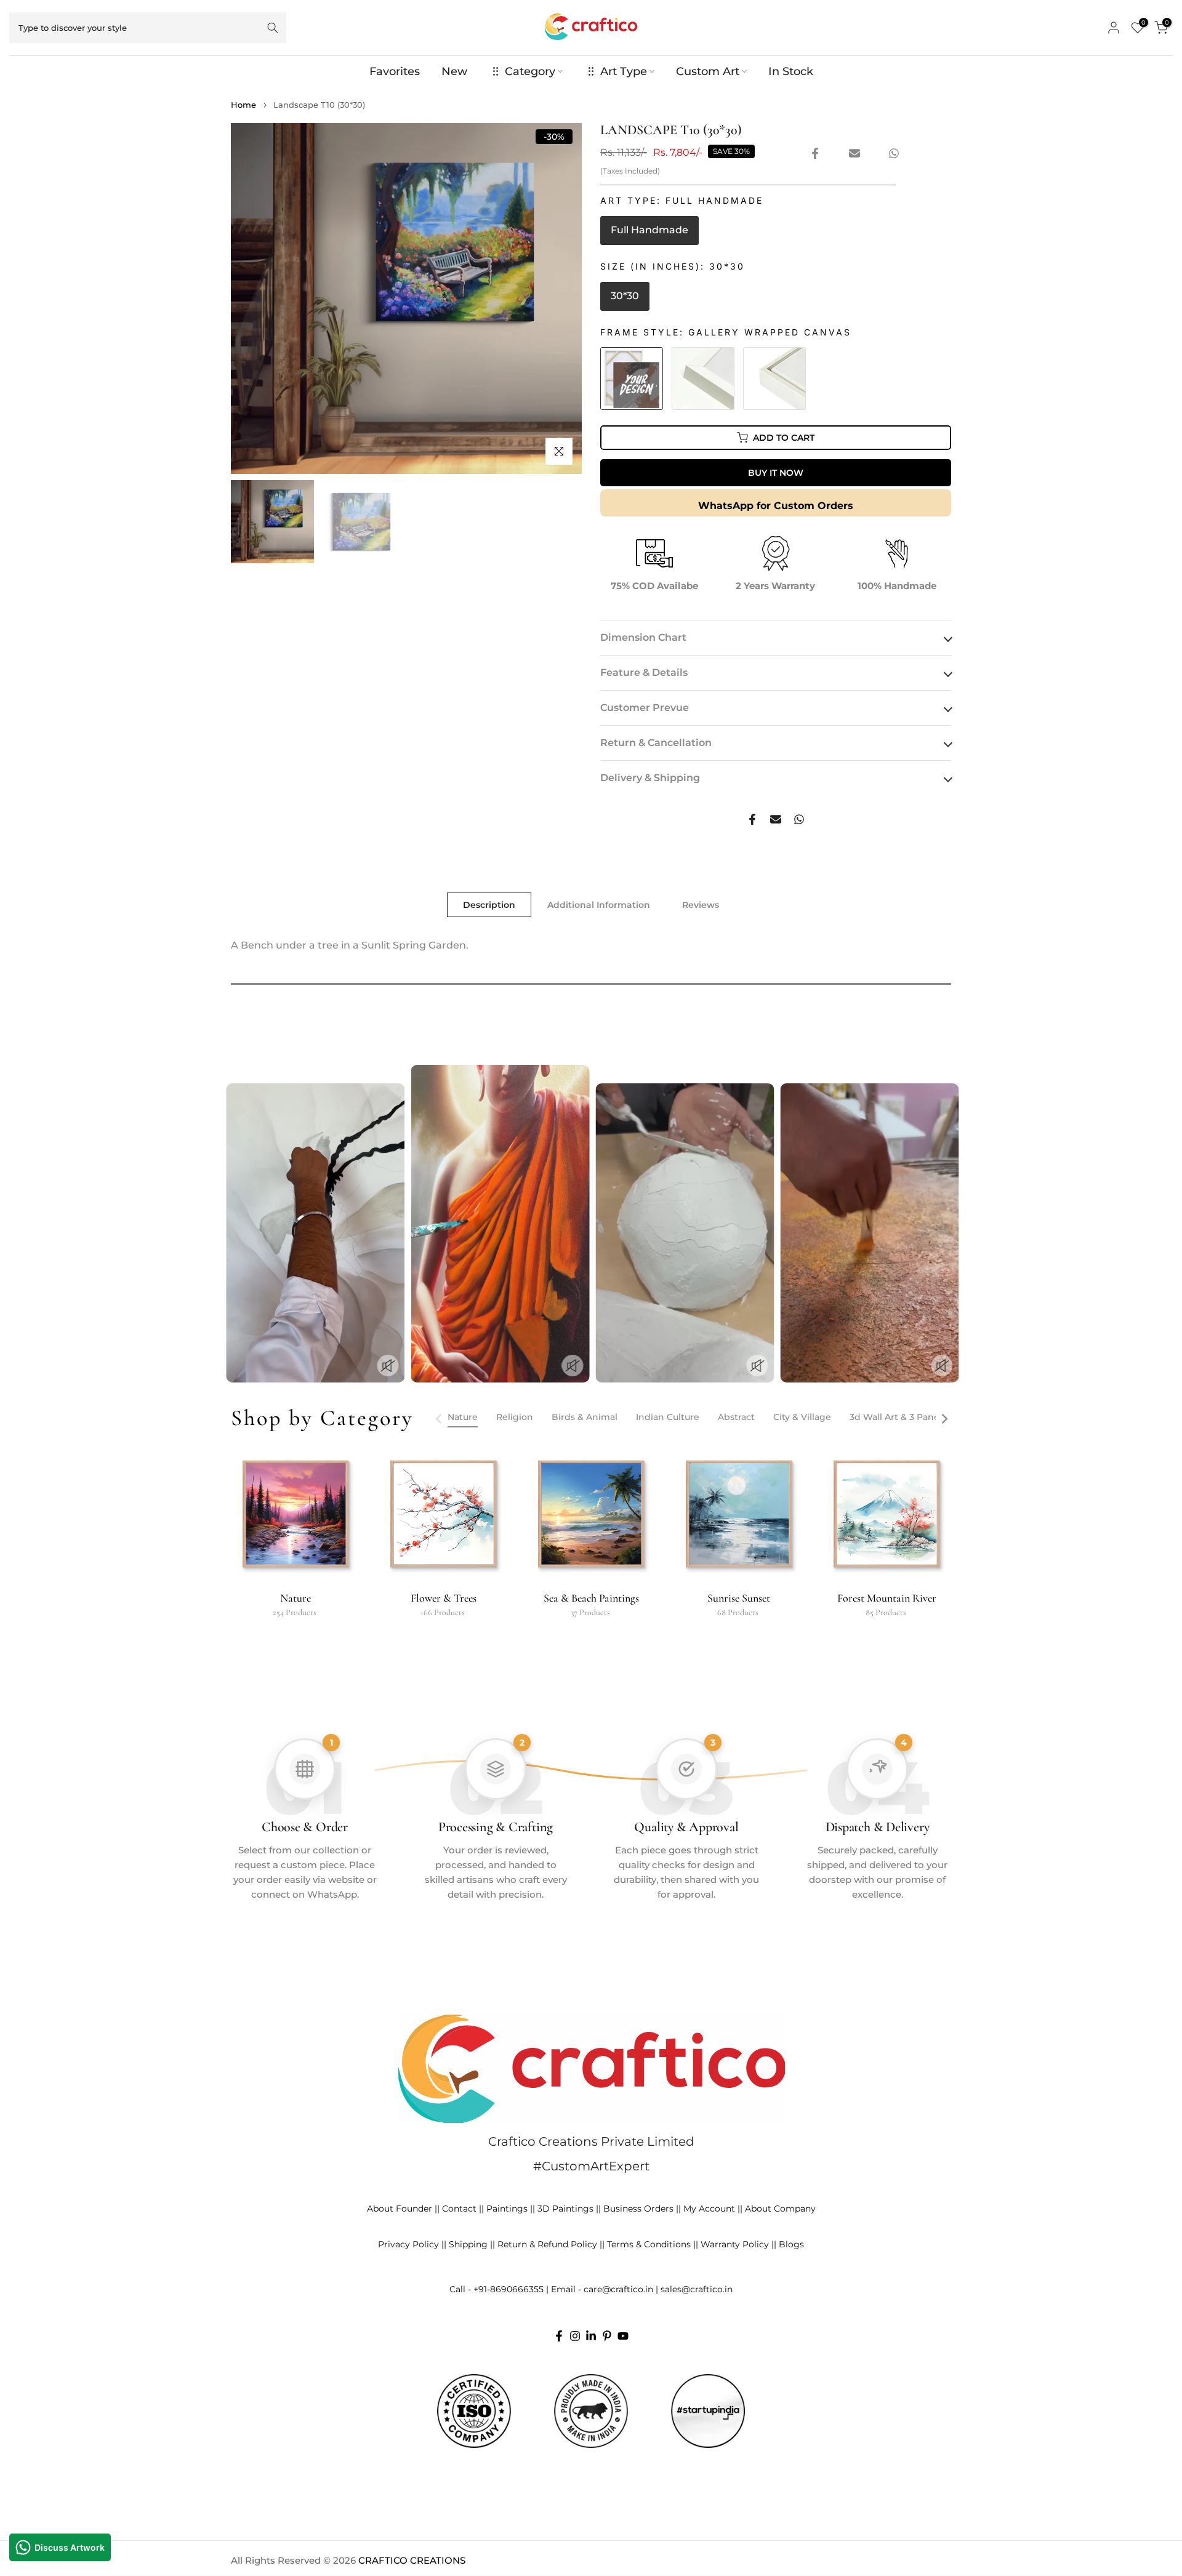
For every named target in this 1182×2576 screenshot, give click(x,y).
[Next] (944, 1419)
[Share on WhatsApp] (894, 153)
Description (489, 905)
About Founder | (402, 2209)
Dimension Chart (643, 637)
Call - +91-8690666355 (497, 2289)
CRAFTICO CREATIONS (412, 2560)
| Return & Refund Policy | (547, 2244)
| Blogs (789, 2244)
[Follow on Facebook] (559, 2336)
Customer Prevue (645, 708)
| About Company (778, 2209)
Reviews (701, 905)
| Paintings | (507, 2209)
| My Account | (709, 2209)
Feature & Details (644, 672)
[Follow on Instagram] (575, 2336)
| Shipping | (468, 2244)
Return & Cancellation (656, 743)
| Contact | (459, 2209)
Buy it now (776, 473)
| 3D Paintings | (565, 2209)
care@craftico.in (618, 2289)
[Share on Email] (854, 153)
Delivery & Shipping (650, 778)
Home (243, 105)
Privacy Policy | (411, 2244)
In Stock (791, 71)
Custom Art (708, 71)
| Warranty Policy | (735, 2244)
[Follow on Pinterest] (607, 2336)
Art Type (624, 71)
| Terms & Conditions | (649, 2244)
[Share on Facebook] (815, 153)
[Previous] (440, 1419)
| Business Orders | (638, 2209)
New (454, 71)
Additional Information (599, 905)
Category (530, 71)
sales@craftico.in (697, 2289)
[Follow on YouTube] (623, 2336)
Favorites (395, 71)
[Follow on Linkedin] (591, 2336)
